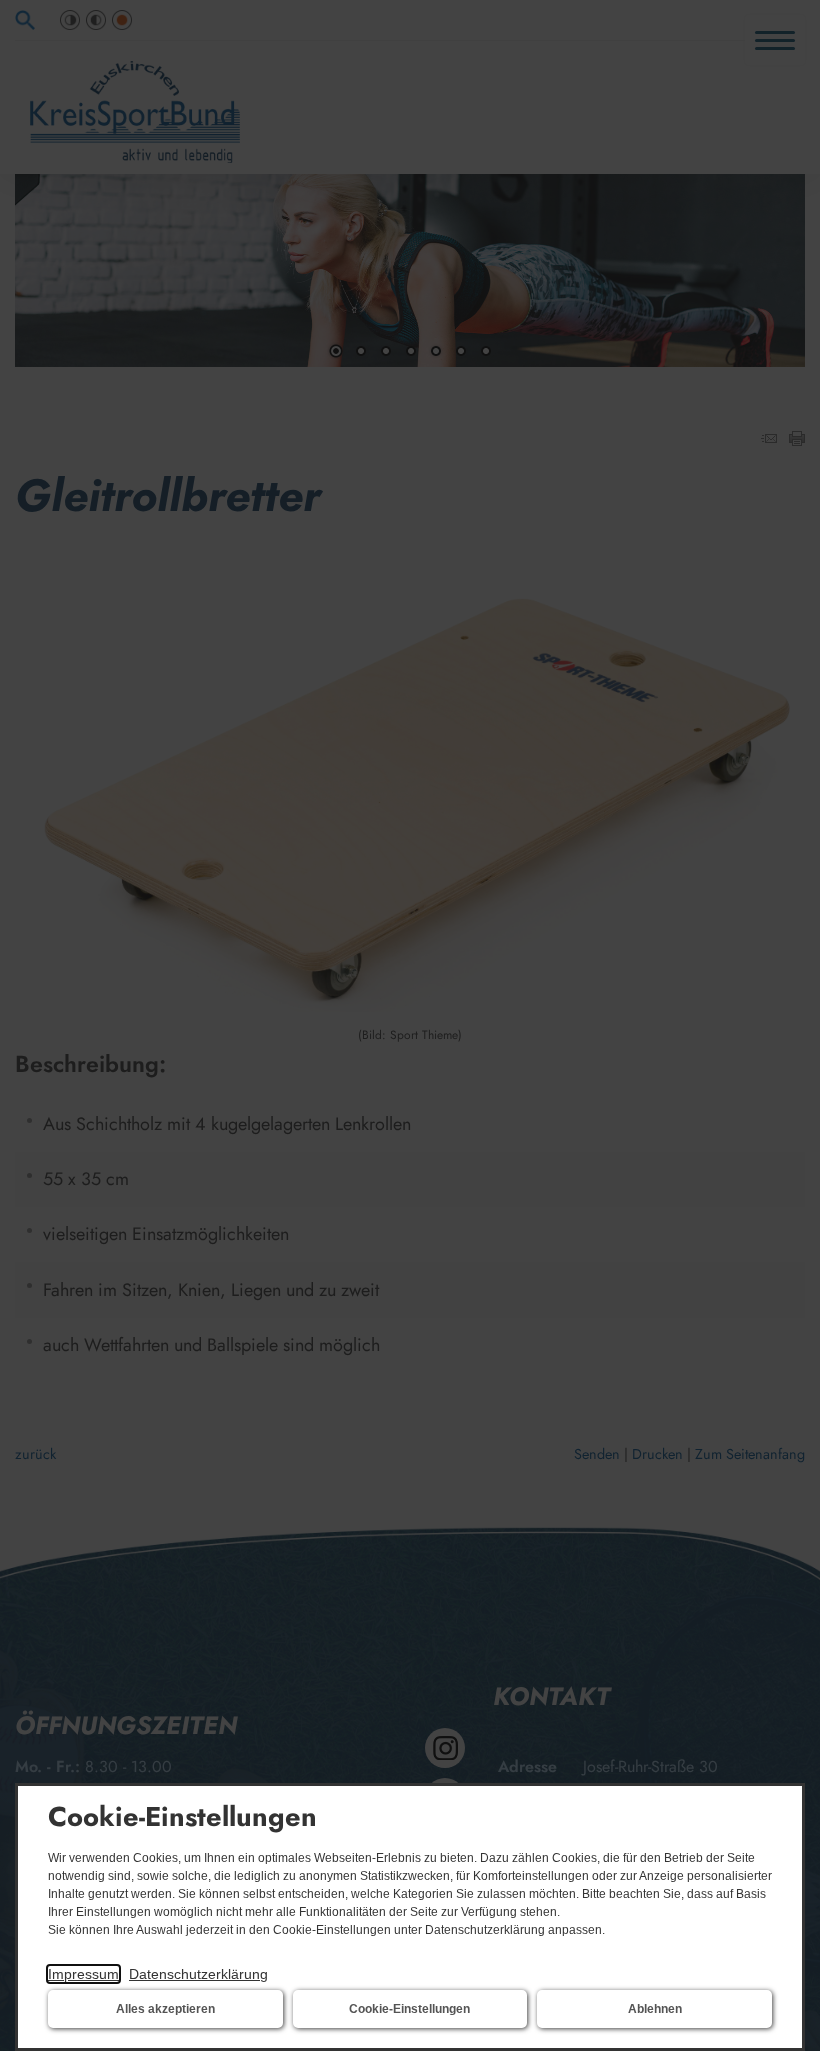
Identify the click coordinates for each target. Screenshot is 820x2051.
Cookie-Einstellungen (409, 2009)
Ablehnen (655, 2009)
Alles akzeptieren (165, 2009)
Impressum (83, 1974)
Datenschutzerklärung (198, 1974)
